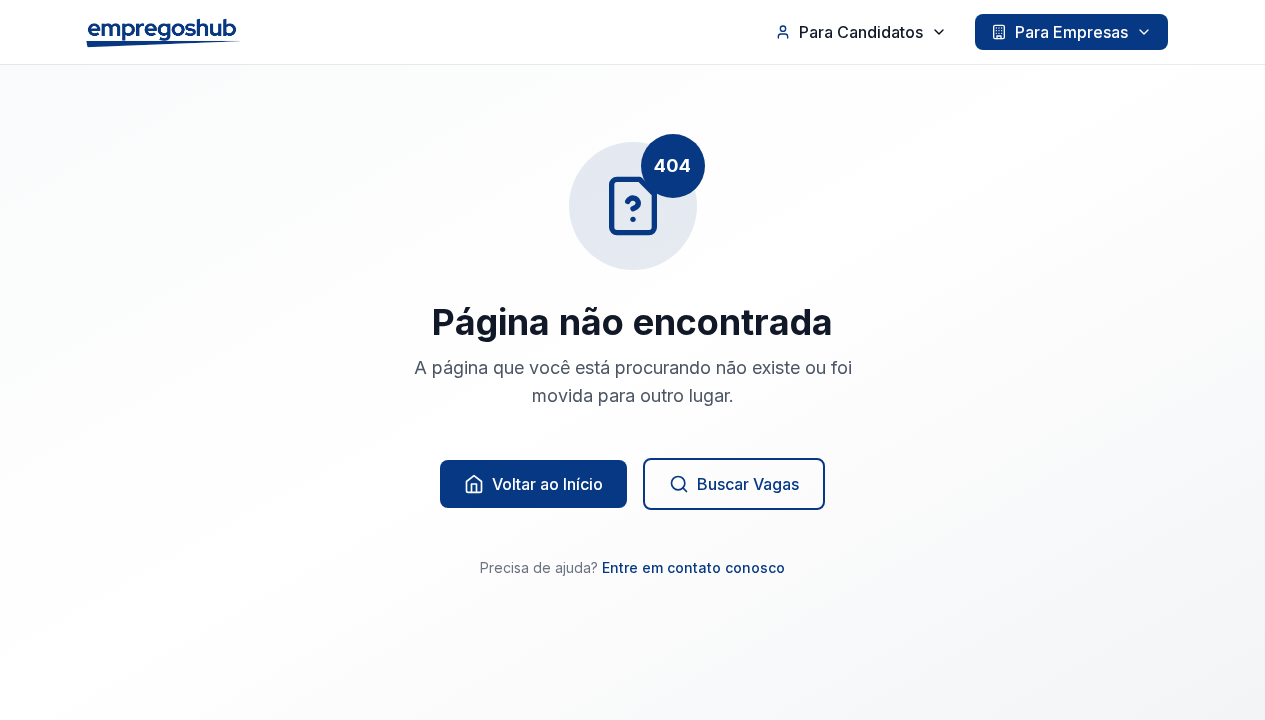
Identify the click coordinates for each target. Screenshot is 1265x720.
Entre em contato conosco (693, 567)
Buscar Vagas (748, 484)
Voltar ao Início (547, 484)
